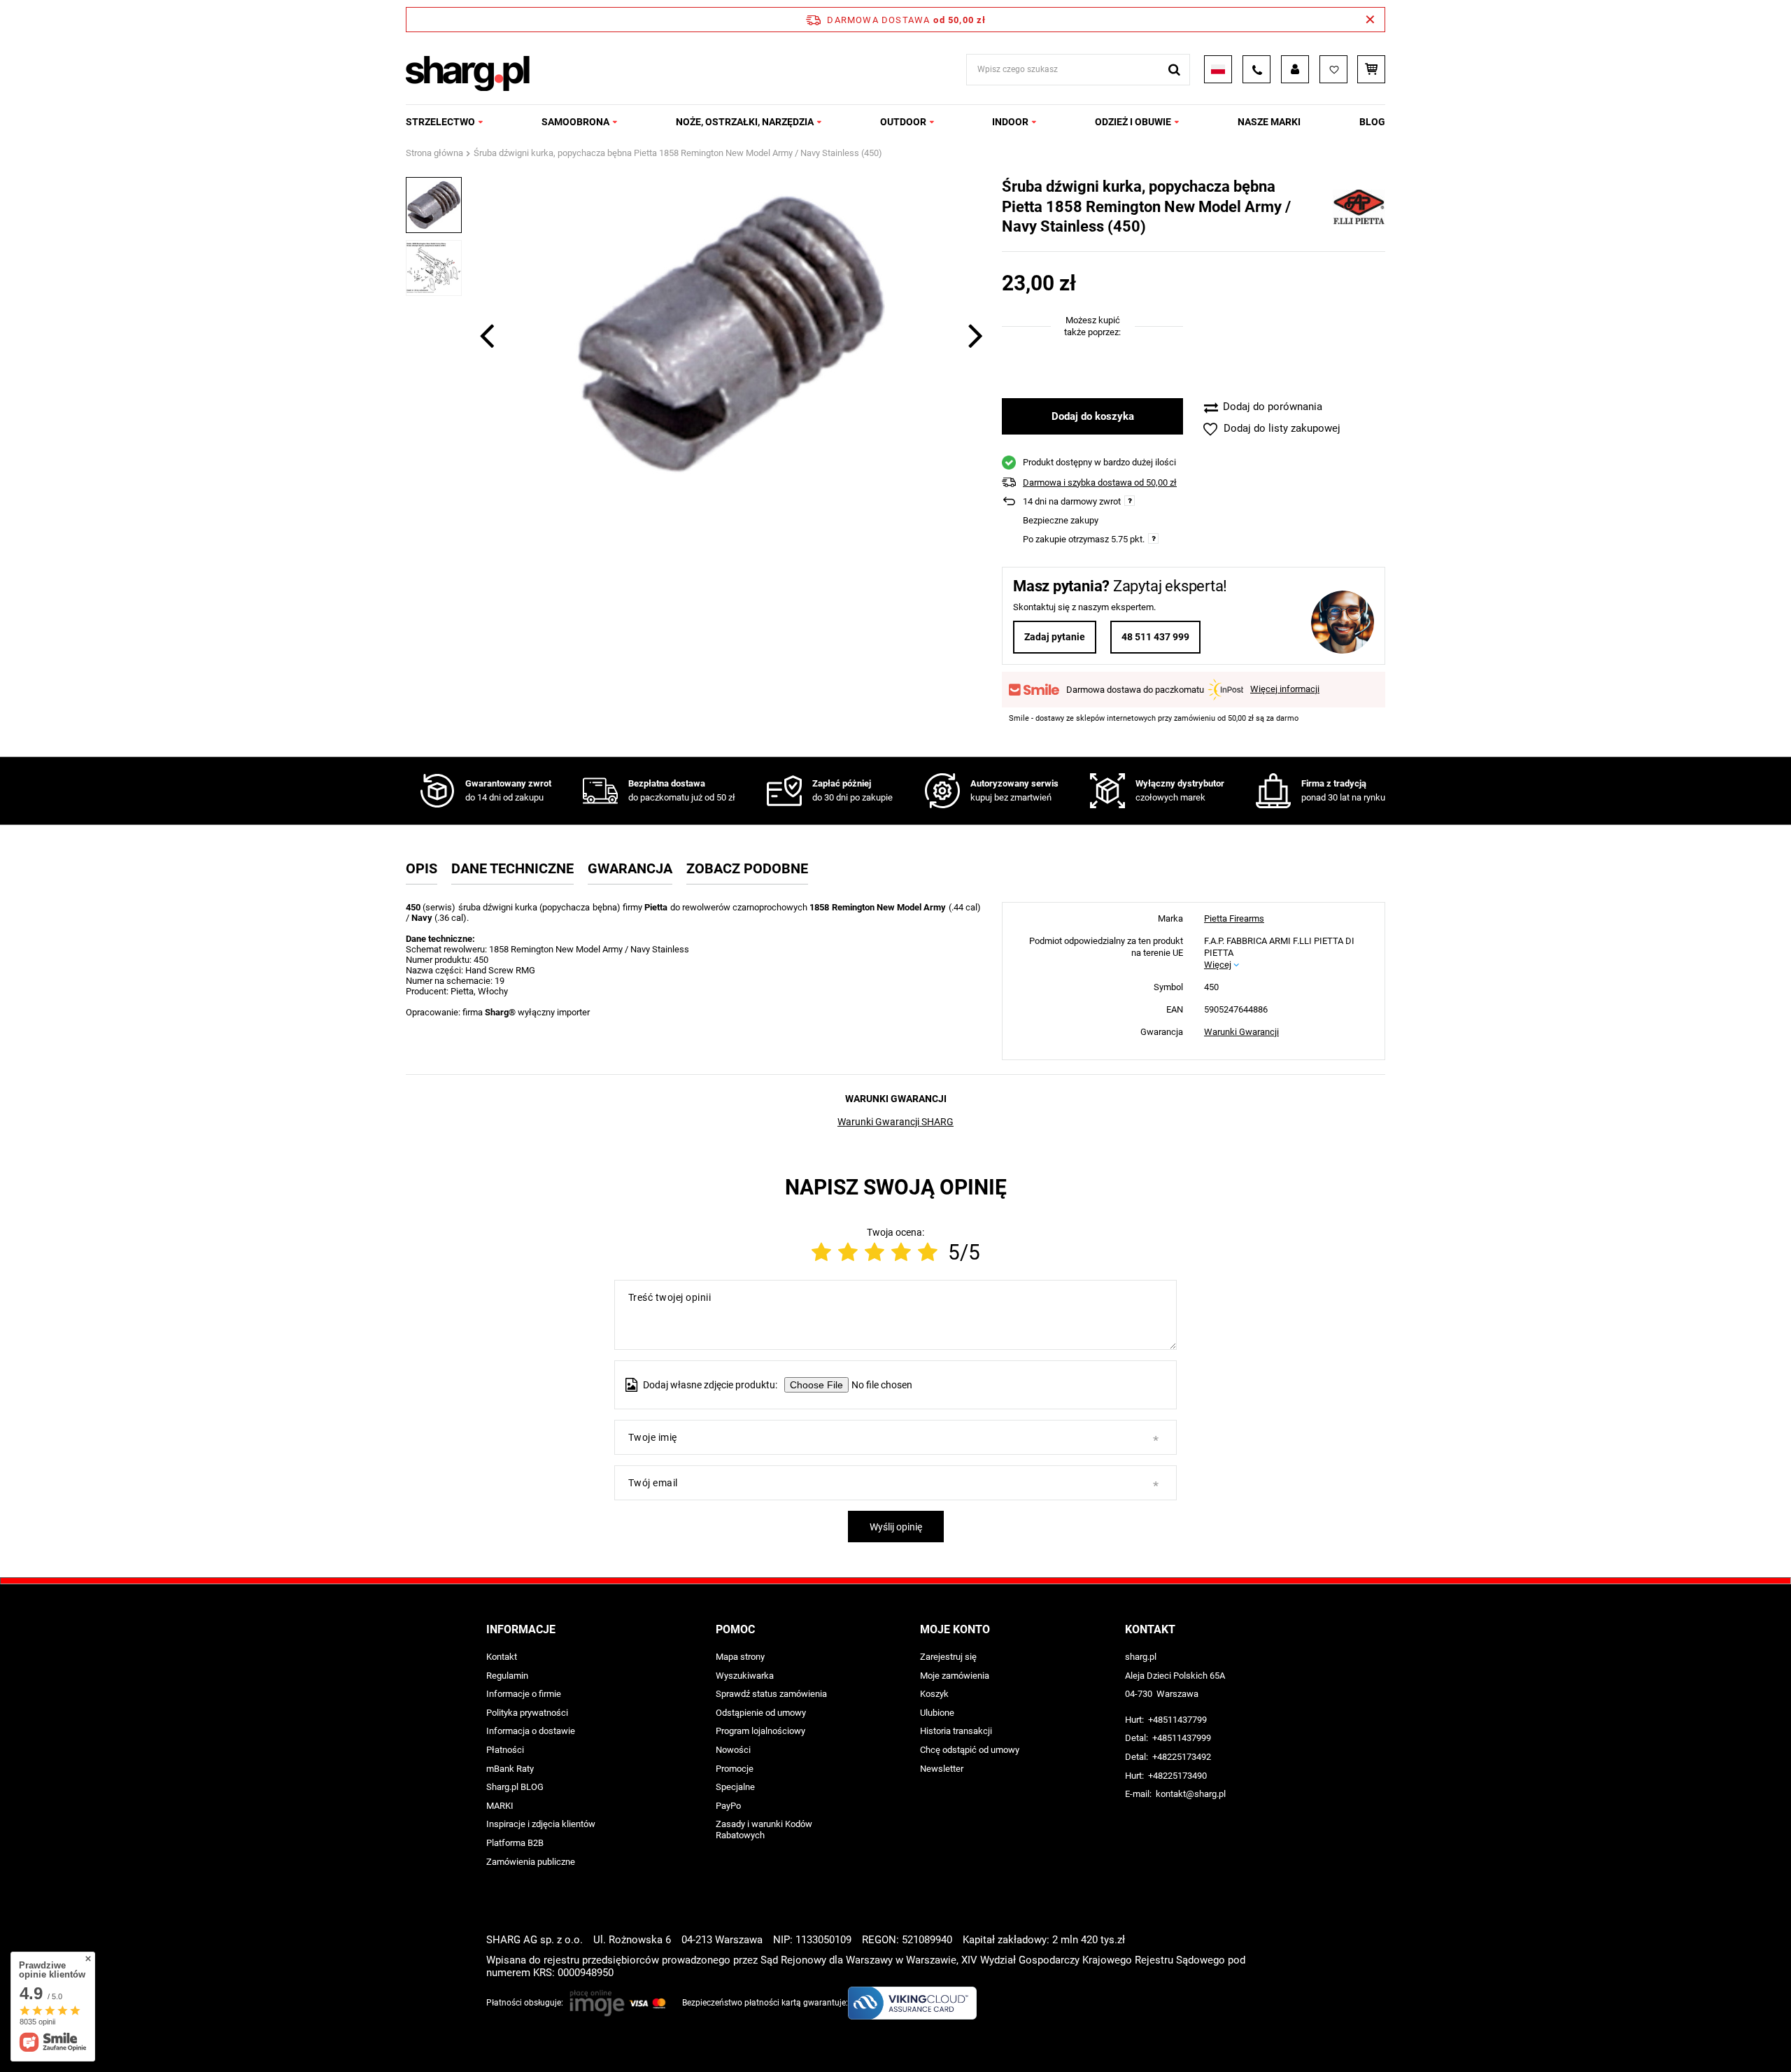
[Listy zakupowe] (1333, 69)
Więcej (1218, 965)
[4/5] (901, 1252)
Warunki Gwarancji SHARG (895, 1122)
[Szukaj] (1174, 70)
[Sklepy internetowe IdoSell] (1296, 2036)
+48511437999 (1182, 1738)
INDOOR (1010, 122)
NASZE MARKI (1269, 122)
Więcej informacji (1285, 689)
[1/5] (821, 1252)
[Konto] (1295, 69)
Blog (1372, 122)
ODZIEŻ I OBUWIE (1133, 122)
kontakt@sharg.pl (1191, 1794)
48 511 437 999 (1155, 637)
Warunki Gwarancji (1241, 1032)
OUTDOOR (903, 122)
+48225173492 (1182, 1757)
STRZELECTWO (440, 122)
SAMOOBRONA (575, 122)
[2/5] (848, 1252)
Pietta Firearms (1234, 918)
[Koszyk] (1371, 69)
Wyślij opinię (896, 1527)
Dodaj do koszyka (1093, 416)
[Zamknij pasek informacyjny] (1370, 20)
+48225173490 (1177, 1776)
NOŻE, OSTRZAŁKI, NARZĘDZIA (745, 122)
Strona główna (434, 153)
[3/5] (875, 1252)
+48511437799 (1177, 1720)
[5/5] (928, 1252)
